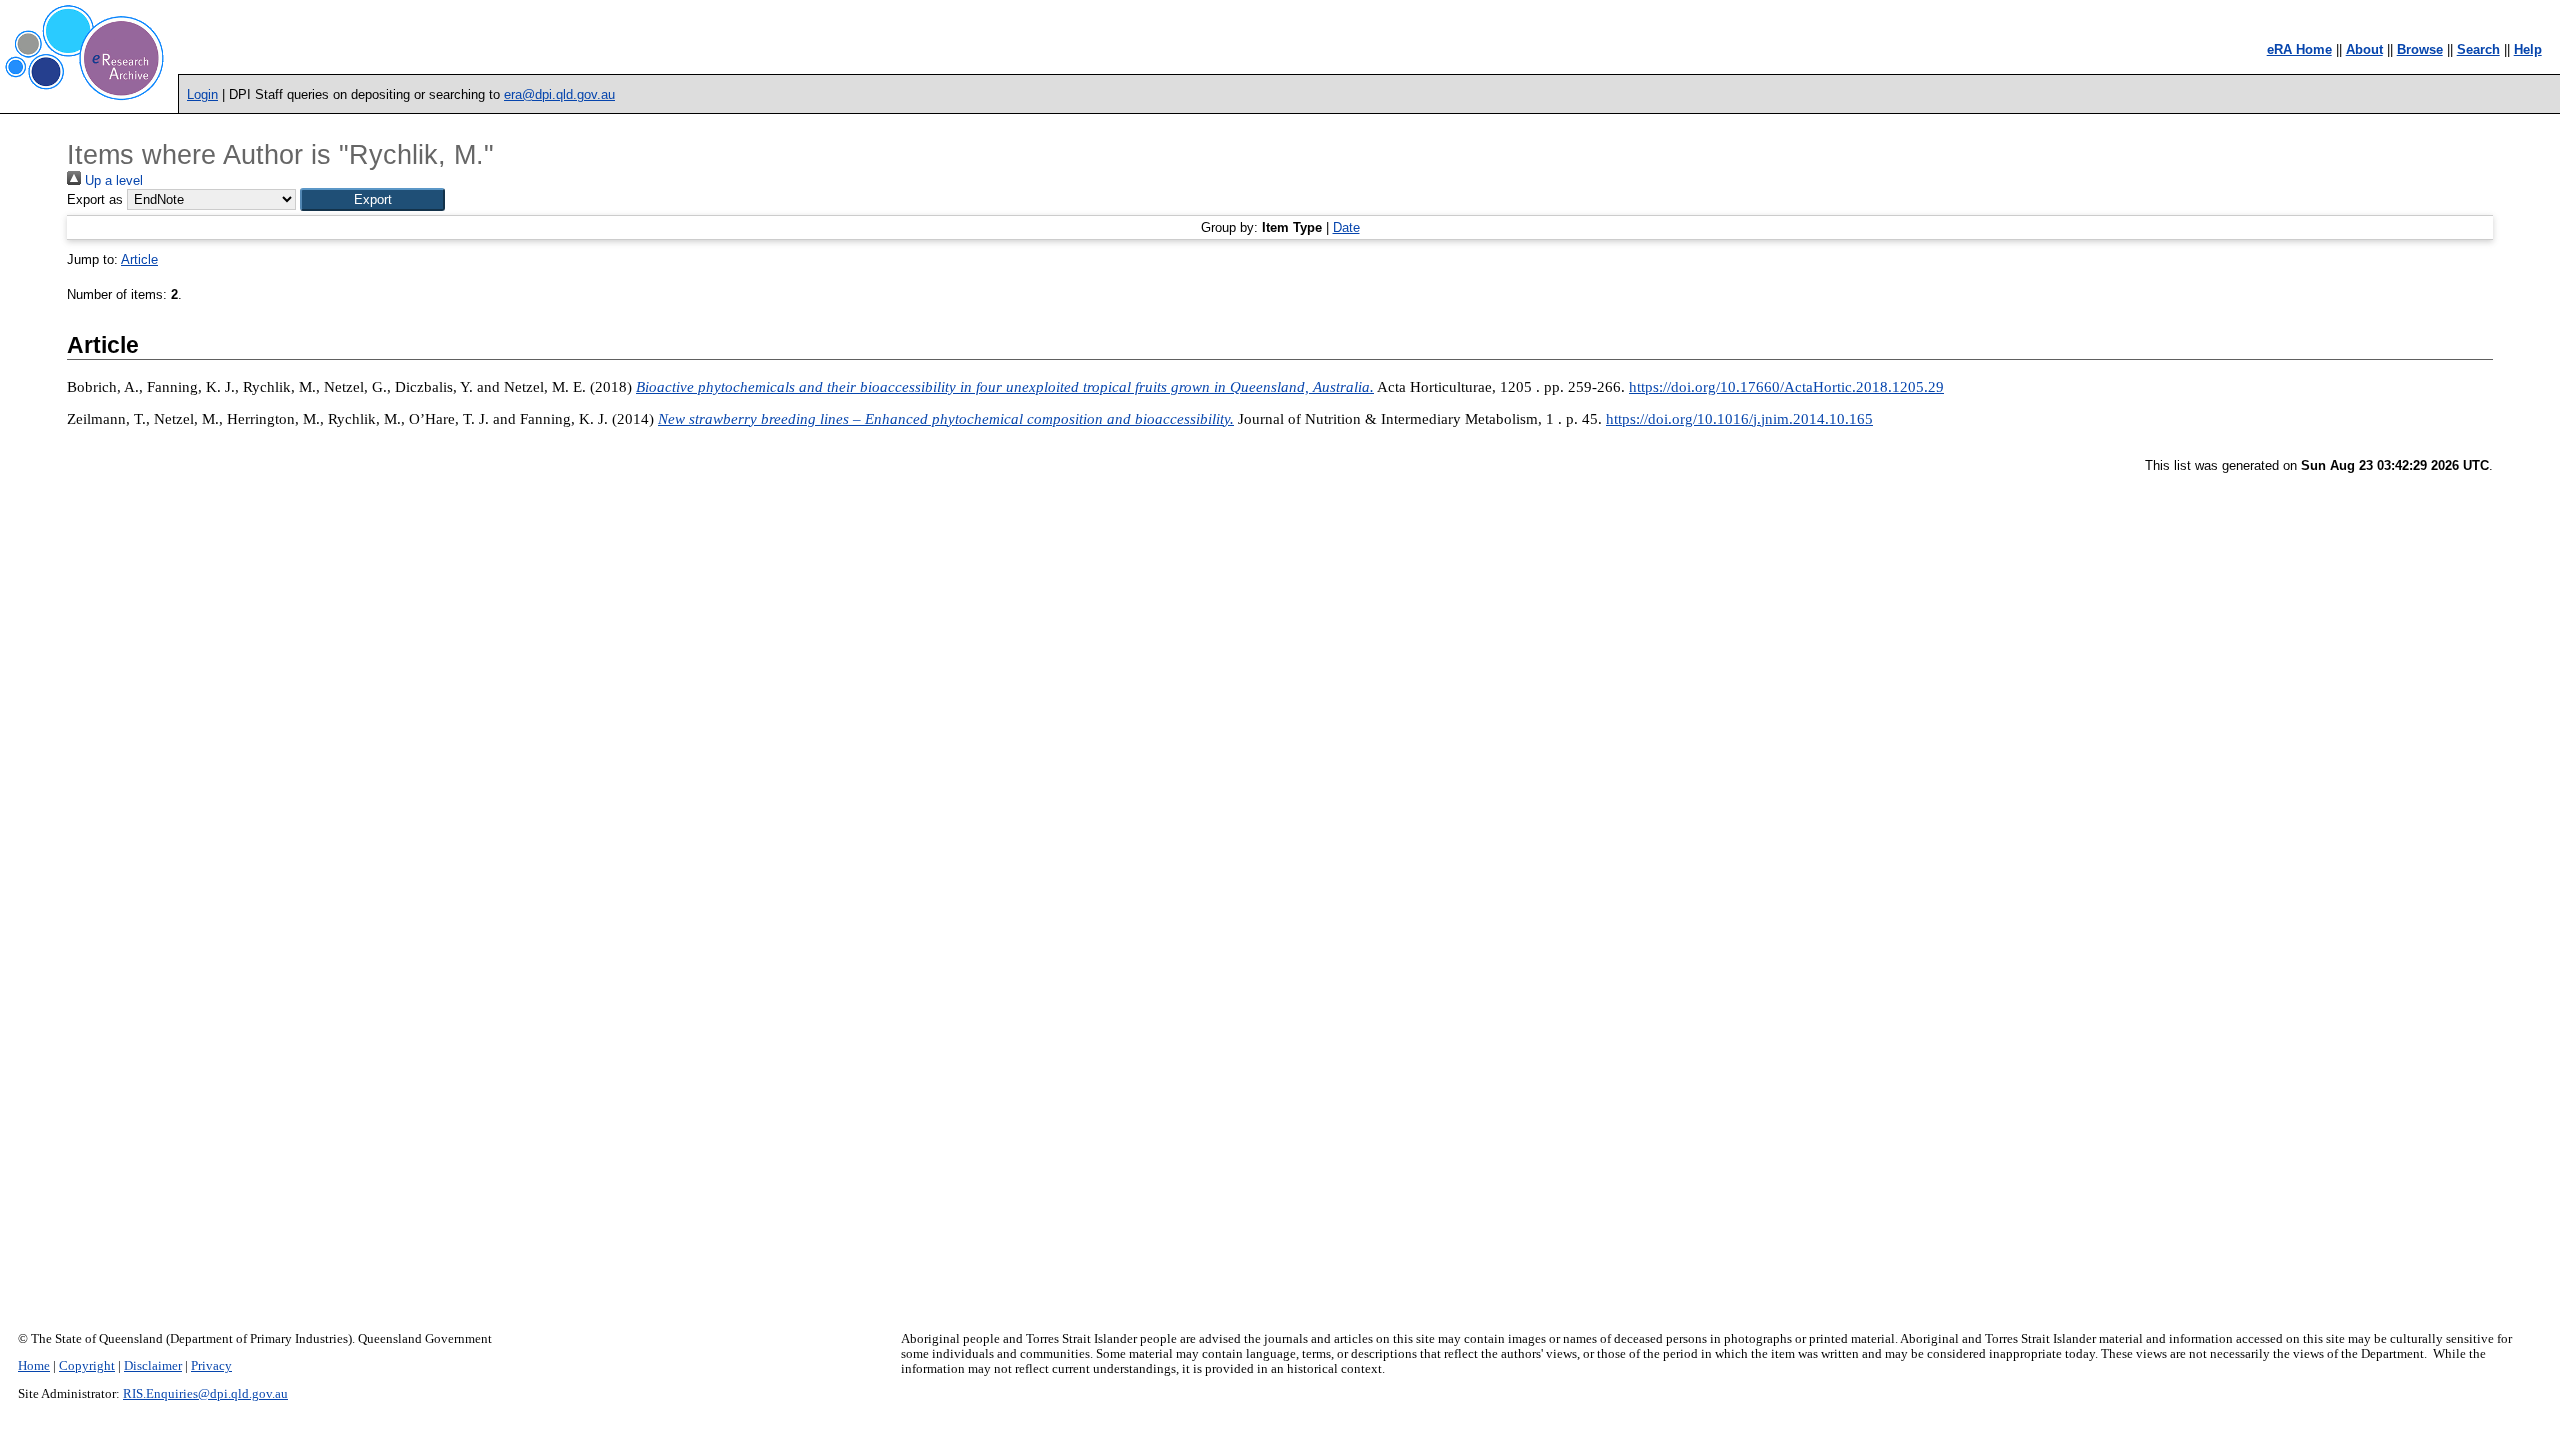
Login (202, 94)
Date (1346, 227)
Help (2528, 49)
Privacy (211, 1366)
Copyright (87, 1366)
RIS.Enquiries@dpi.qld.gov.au (205, 1394)
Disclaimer (153, 1366)
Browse (2420, 49)
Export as (95, 199)
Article (139, 259)
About (2364, 49)
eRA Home (2299, 49)
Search (2478, 49)
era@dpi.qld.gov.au (559, 94)
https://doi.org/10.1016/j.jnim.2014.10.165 (1739, 419)
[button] (372, 199)
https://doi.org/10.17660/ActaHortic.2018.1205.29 (1786, 387)
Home (34, 1366)
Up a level (112, 180)
